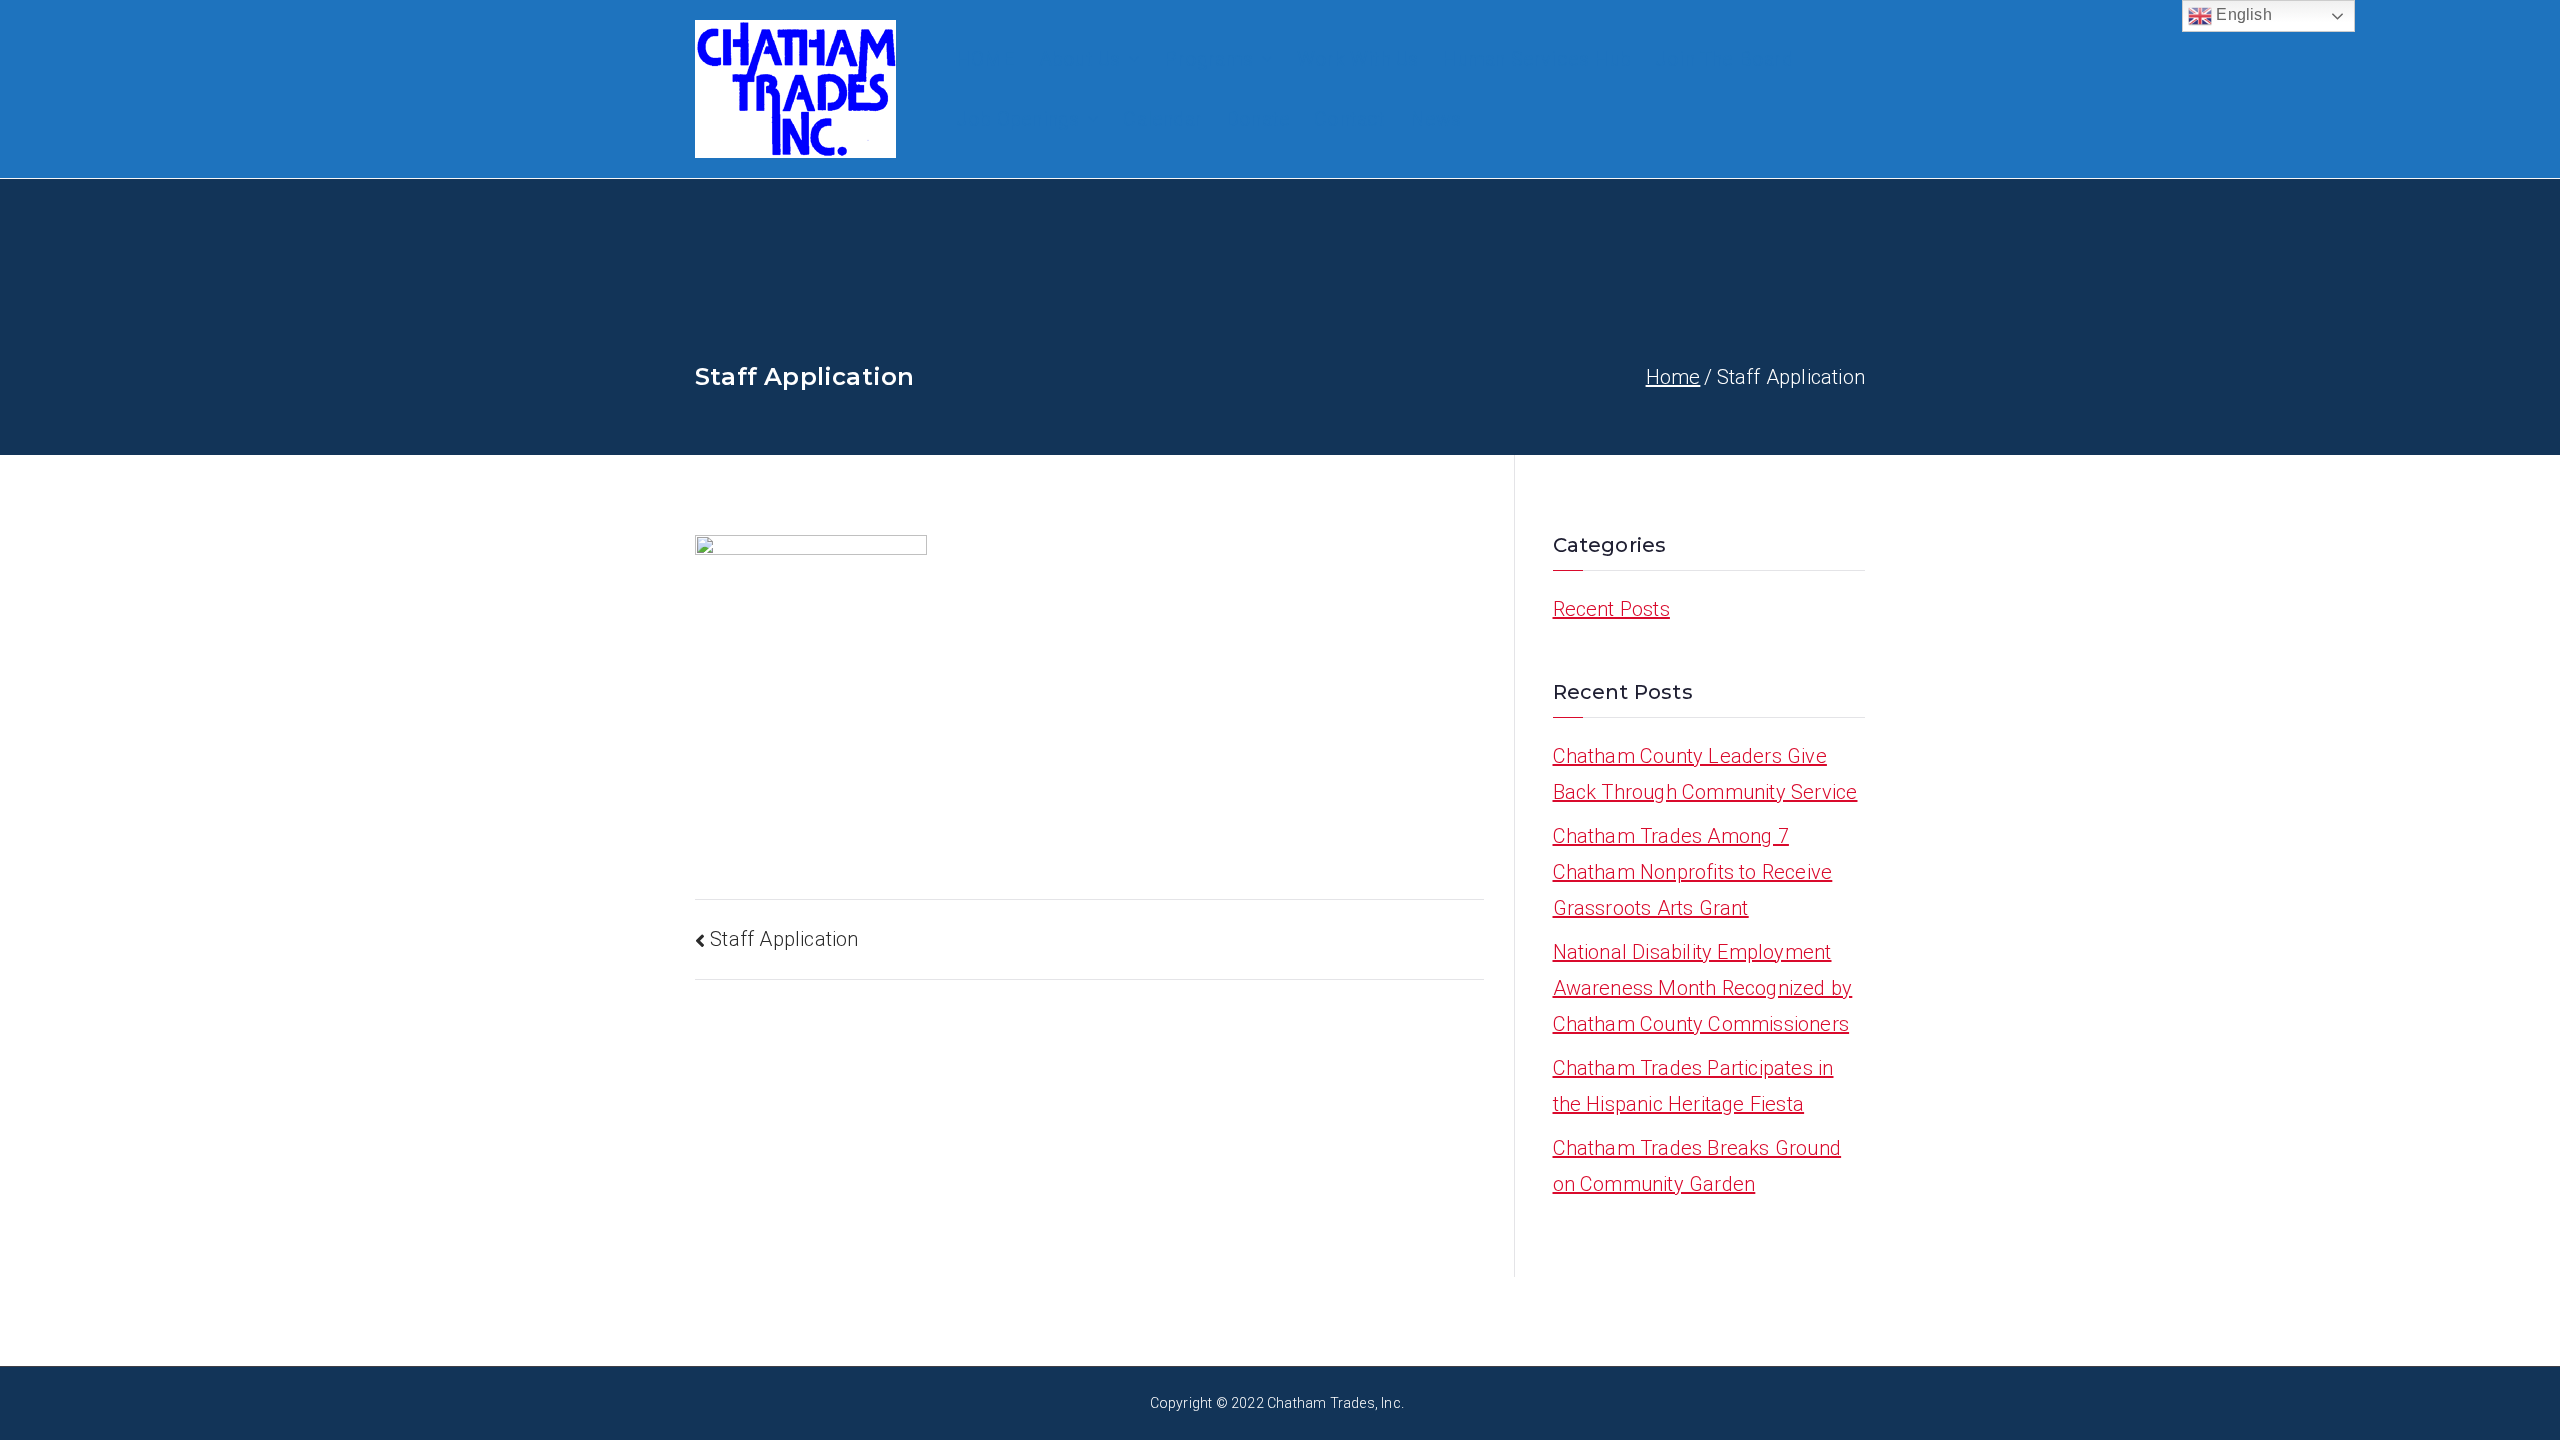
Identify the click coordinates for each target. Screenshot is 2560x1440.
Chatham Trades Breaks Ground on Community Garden (1697, 1166)
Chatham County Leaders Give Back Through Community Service (1705, 774)
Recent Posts (1611, 609)
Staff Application (784, 939)
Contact (1349, 119)
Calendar (1162, 119)
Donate (1258, 119)
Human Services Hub (1536, 59)
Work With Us (1357, 59)
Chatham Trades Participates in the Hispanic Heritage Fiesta (1693, 1086)
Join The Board (1724, 59)
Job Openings (1017, 119)
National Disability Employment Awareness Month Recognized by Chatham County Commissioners (1703, 988)
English (2242, 14)
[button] (1130, 59)
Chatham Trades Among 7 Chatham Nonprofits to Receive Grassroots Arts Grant (1693, 872)
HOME (985, 59)
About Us (1080, 59)
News (1436, 119)
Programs (1208, 59)
